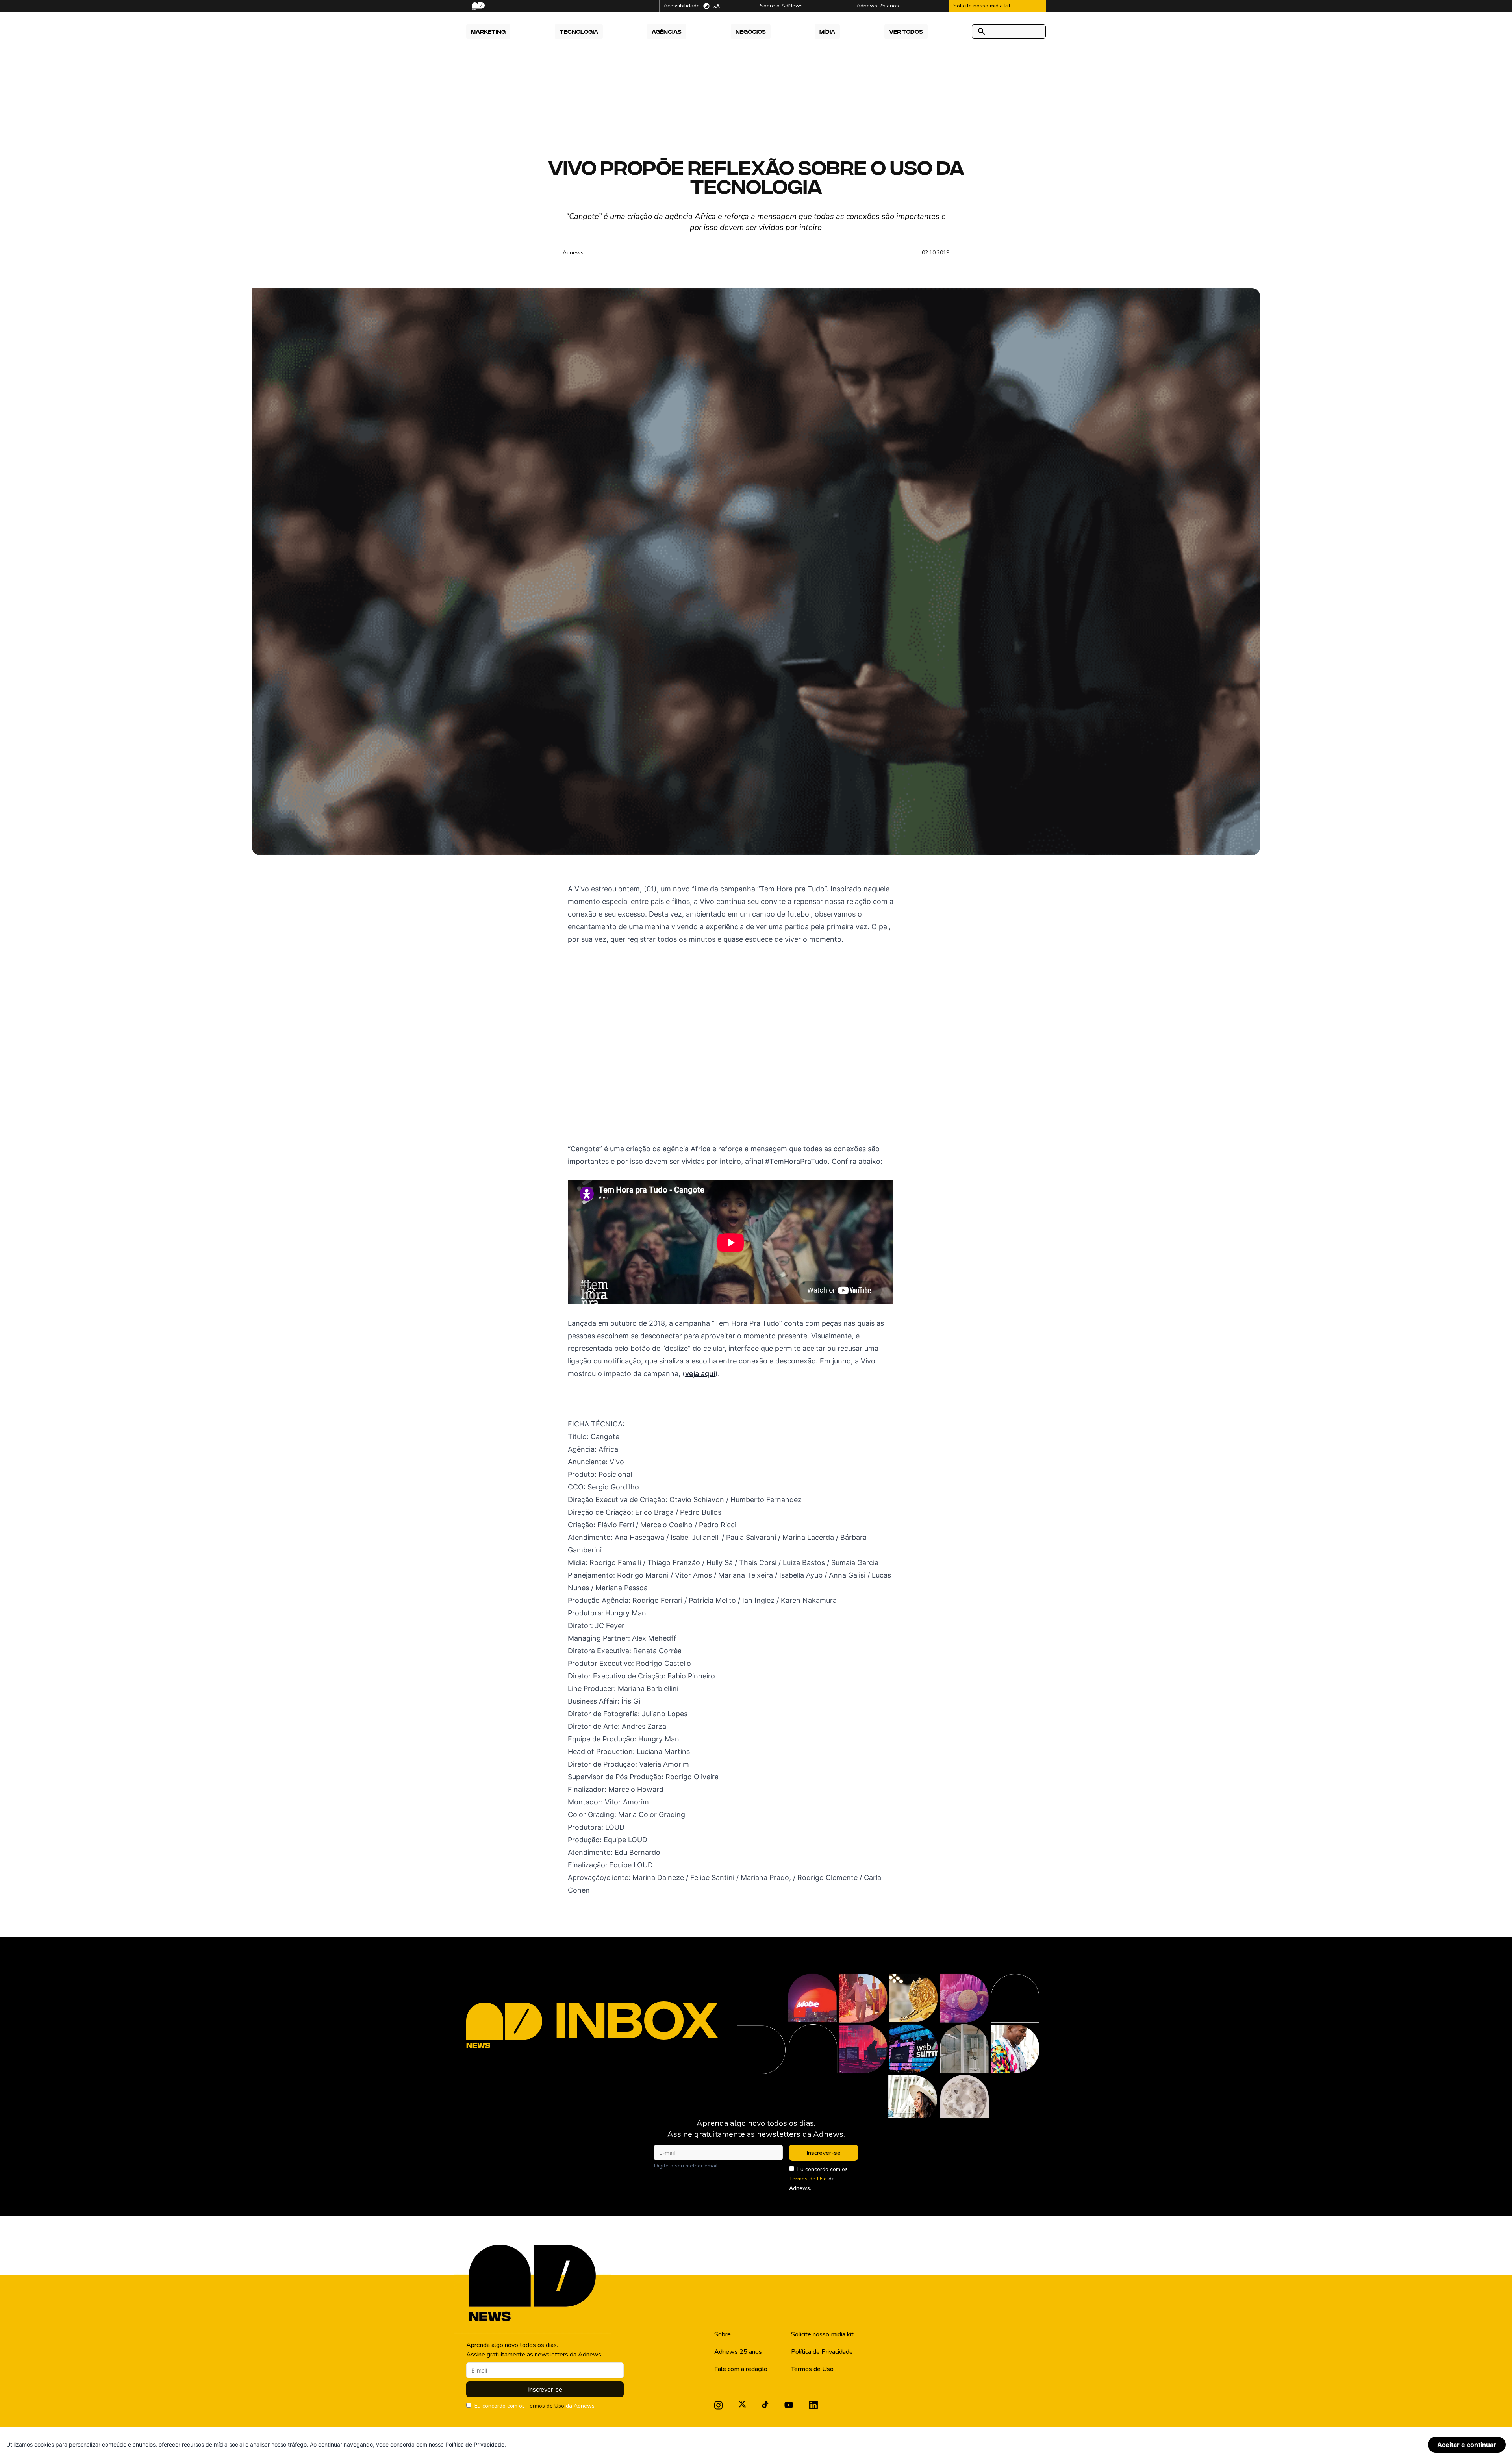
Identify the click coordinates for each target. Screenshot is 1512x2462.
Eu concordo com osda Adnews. (818, 2179)
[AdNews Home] (477, 6)
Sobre (723, 2334)
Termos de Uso (808, 2179)
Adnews (573, 253)
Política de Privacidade (822, 2352)
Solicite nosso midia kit (822, 2334)
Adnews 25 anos (738, 2352)
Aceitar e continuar (1467, 2445)
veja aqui (700, 1374)
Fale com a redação (741, 2369)
